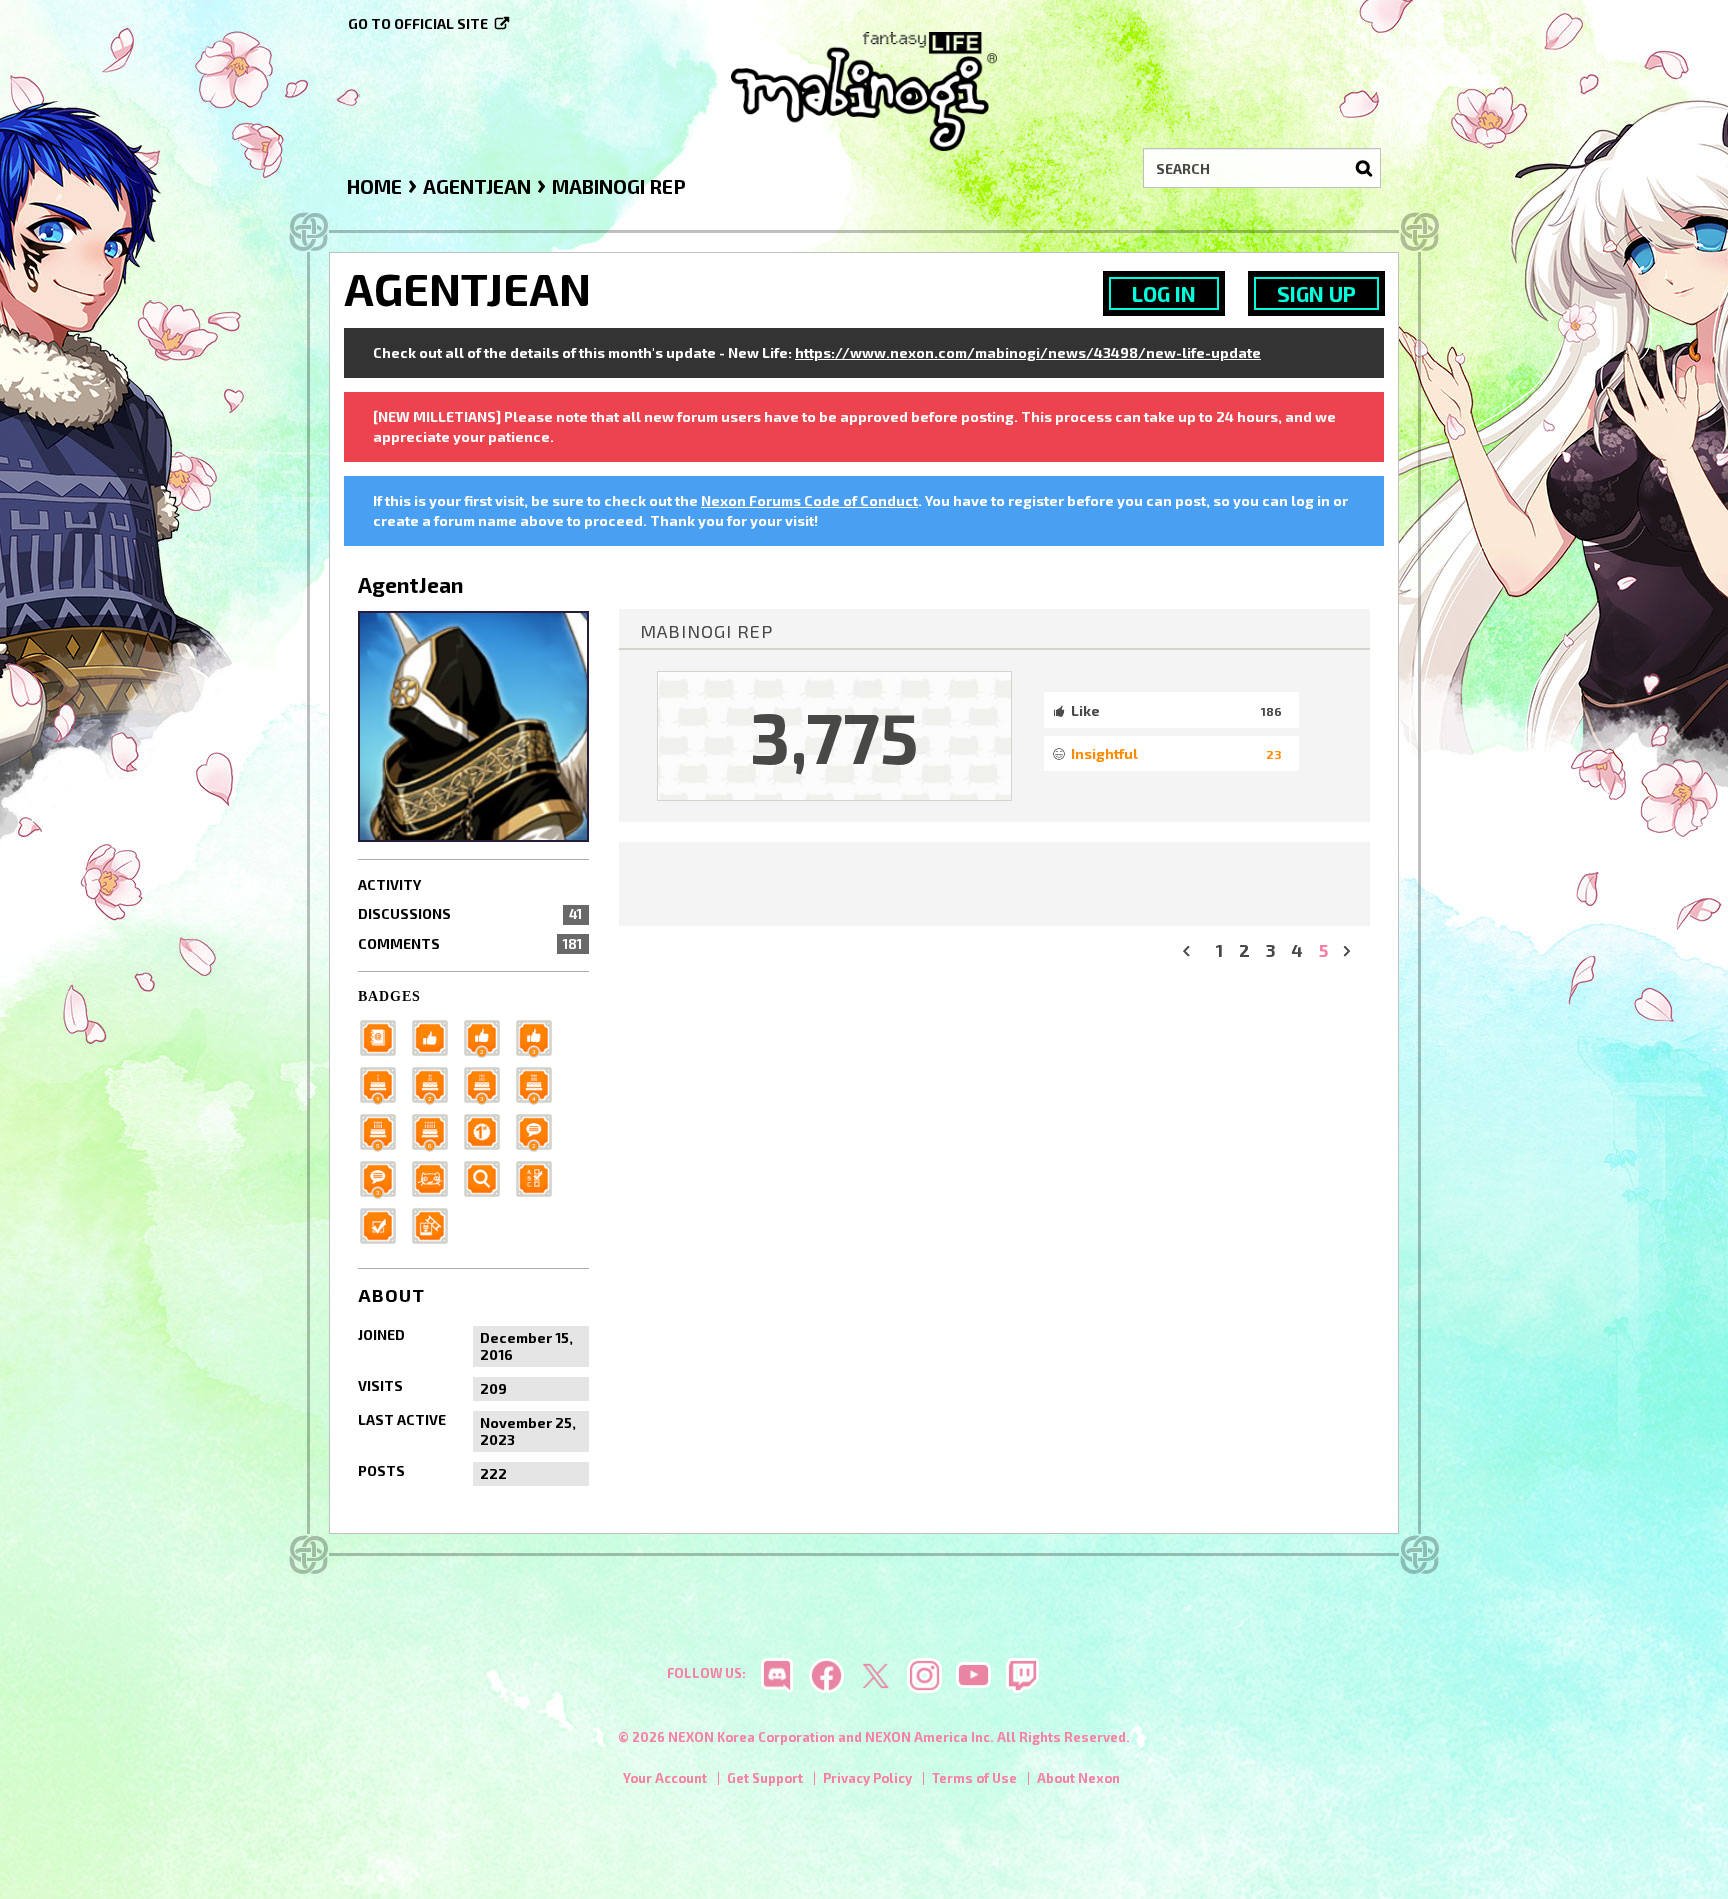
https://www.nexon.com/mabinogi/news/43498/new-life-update (1028, 352)
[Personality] (436, 1176)
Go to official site (418, 23)
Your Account (665, 1778)
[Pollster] (540, 1176)
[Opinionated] (384, 1176)
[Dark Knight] (488, 1082)
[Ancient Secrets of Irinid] (384, 1129)
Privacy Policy (867, 1778)
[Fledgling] (488, 1035)
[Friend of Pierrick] (384, 1035)
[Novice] (540, 1035)
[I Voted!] (384, 1223)
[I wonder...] (488, 1176)
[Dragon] (436, 1129)
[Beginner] (436, 1035)
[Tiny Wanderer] (540, 1129)
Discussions (470, 913)
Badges (389, 996)
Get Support (765, 1778)
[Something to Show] (436, 1223)
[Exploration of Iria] (540, 1082)
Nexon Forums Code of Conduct (809, 500)
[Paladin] (436, 1082)
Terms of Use (974, 1778)
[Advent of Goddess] (384, 1082)
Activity (389, 884)
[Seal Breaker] (488, 1129)
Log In (1164, 293)
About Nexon (1078, 1778)
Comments (470, 943)
